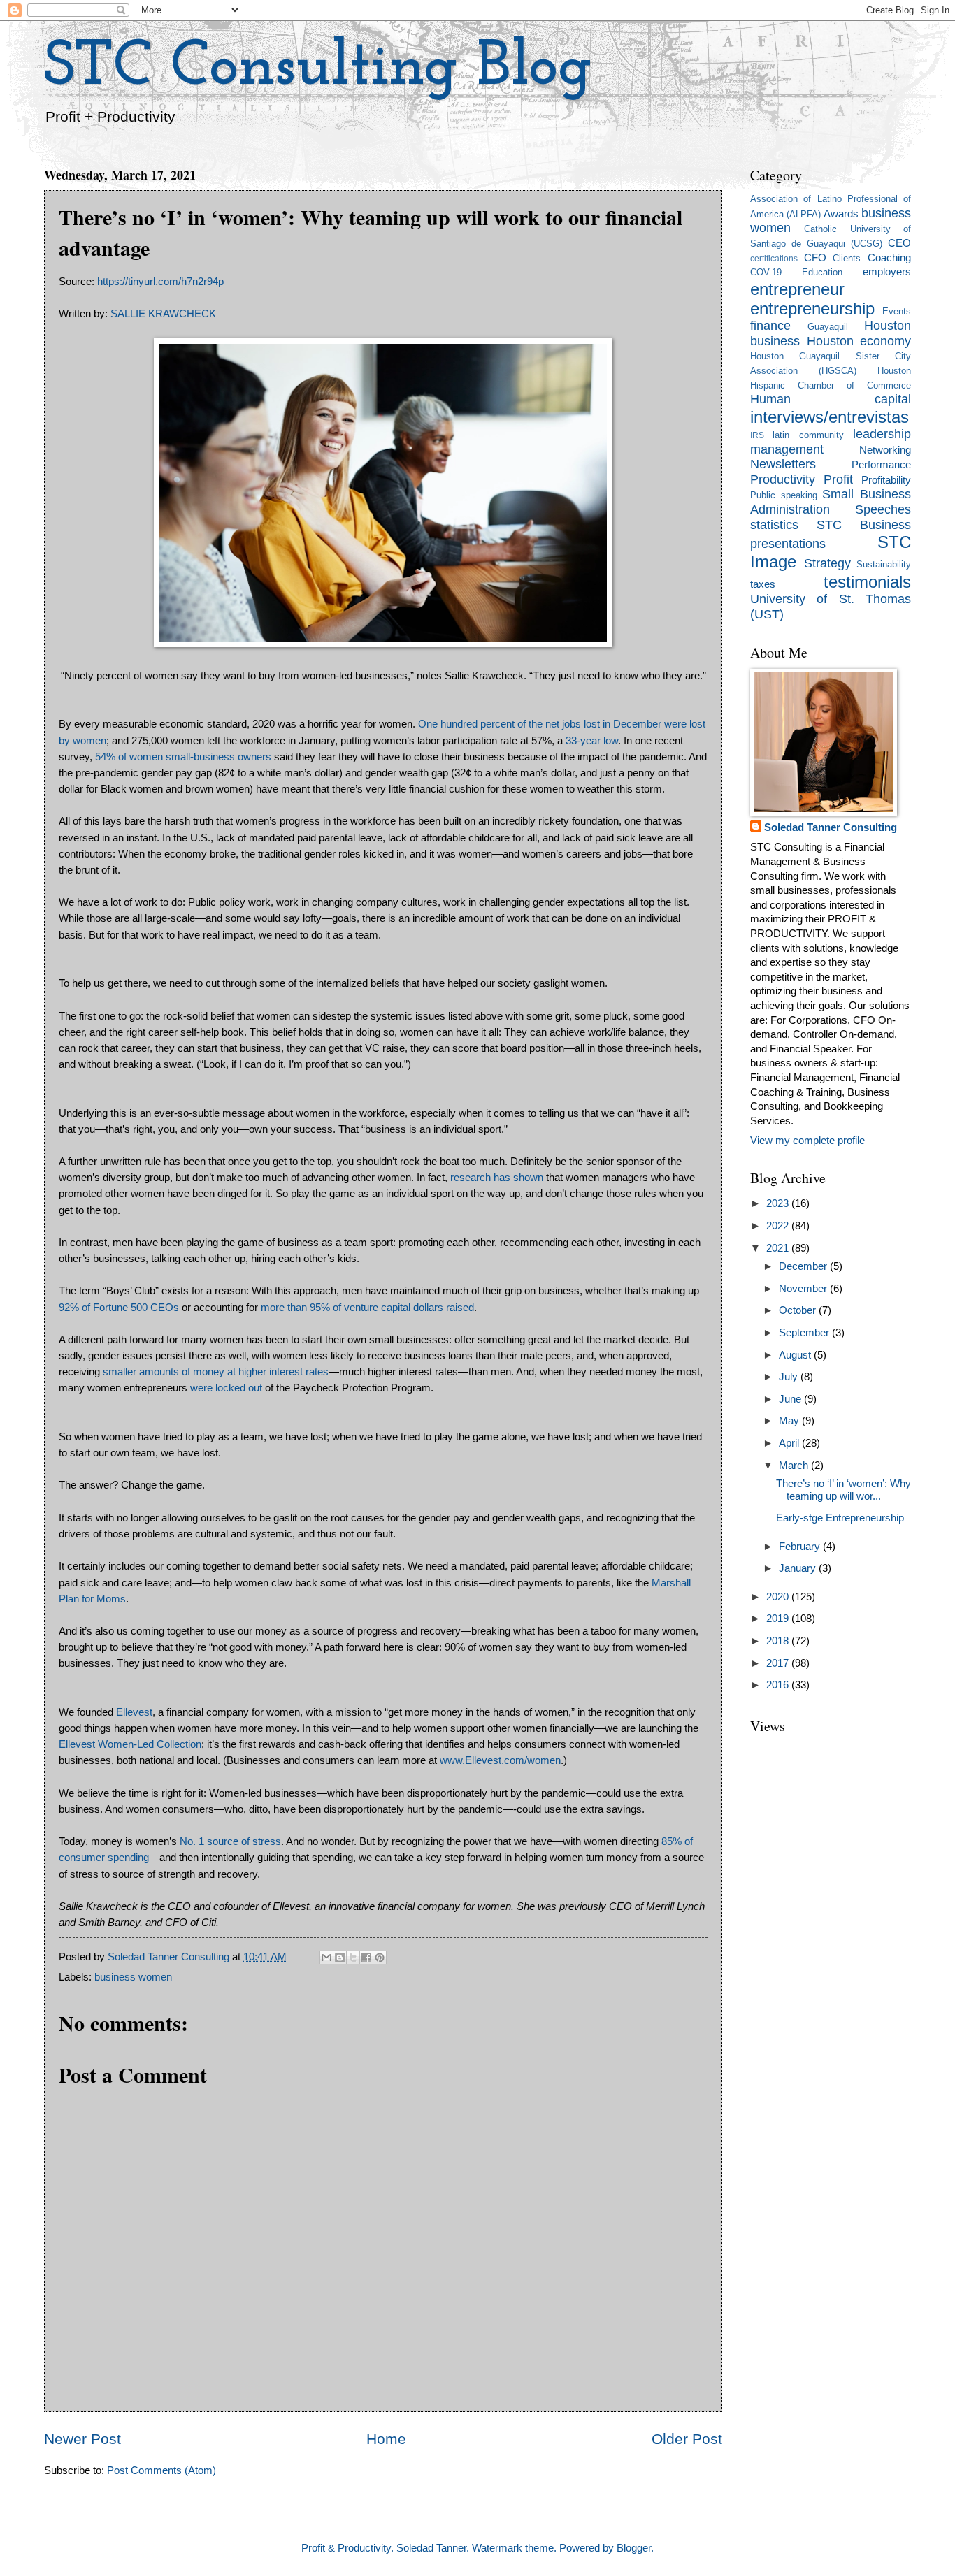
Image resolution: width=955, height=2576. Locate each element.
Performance (881, 465)
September (805, 1333)
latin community (808, 435)
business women (133, 1977)
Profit (838, 479)
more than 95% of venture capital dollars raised (367, 1307)
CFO (815, 258)
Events (897, 311)
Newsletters (783, 464)
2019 (779, 1619)
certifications (774, 258)
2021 (779, 1248)
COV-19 (766, 272)
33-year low (592, 740)
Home (386, 2439)
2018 (779, 1641)
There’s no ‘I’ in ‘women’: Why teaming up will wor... (843, 1490)
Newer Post (82, 2439)
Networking (885, 450)
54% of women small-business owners (183, 757)
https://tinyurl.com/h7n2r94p (160, 281)
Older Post (687, 2439)
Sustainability (884, 564)
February (801, 1547)
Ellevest (134, 1712)
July (790, 1377)
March (795, 1466)
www (451, 1760)
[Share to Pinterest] (380, 1958)
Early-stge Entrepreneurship (840, 1518)
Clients (847, 258)
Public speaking (784, 495)
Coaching (889, 258)
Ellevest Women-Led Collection (130, 1744)
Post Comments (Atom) (161, 2470)
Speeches (883, 509)
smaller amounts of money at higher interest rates (216, 1372)
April (790, 1443)
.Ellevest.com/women (511, 1760)
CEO (899, 243)
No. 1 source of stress (230, 1841)
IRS (757, 435)
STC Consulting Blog (318, 68)
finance (770, 326)
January (799, 1568)
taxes (763, 584)
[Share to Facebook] (366, 1958)
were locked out (226, 1388)
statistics (774, 525)
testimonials (867, 582)
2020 (779, 1597)
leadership (882, 434)
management (787, 449)
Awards (841, 214)
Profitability (886, 480)
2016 (779, 1685)
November (804, 1289)
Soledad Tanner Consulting (831, 827)
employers (887, 272)
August (796, 1355)
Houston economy (859, 341)
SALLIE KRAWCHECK (163, 313)
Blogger (634, 2548)
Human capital (831, 399)
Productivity (783, 479)
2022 (779, 1226)
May (790, 1421)
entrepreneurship (812, 309)
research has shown (497, 1177)
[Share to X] (353, 1958)
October (799, 1310)
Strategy (827, 563)
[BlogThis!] (340, 1958)
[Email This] (326, 1958)
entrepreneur (797, 289)
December (804, 1266)
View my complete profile (807, 1141)
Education (822, 272)
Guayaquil (828, 327)
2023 (779, 1203)
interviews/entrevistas (830, 417)
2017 (779, 1663)
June (791, 1399)
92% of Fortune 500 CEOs (119, 1307)
